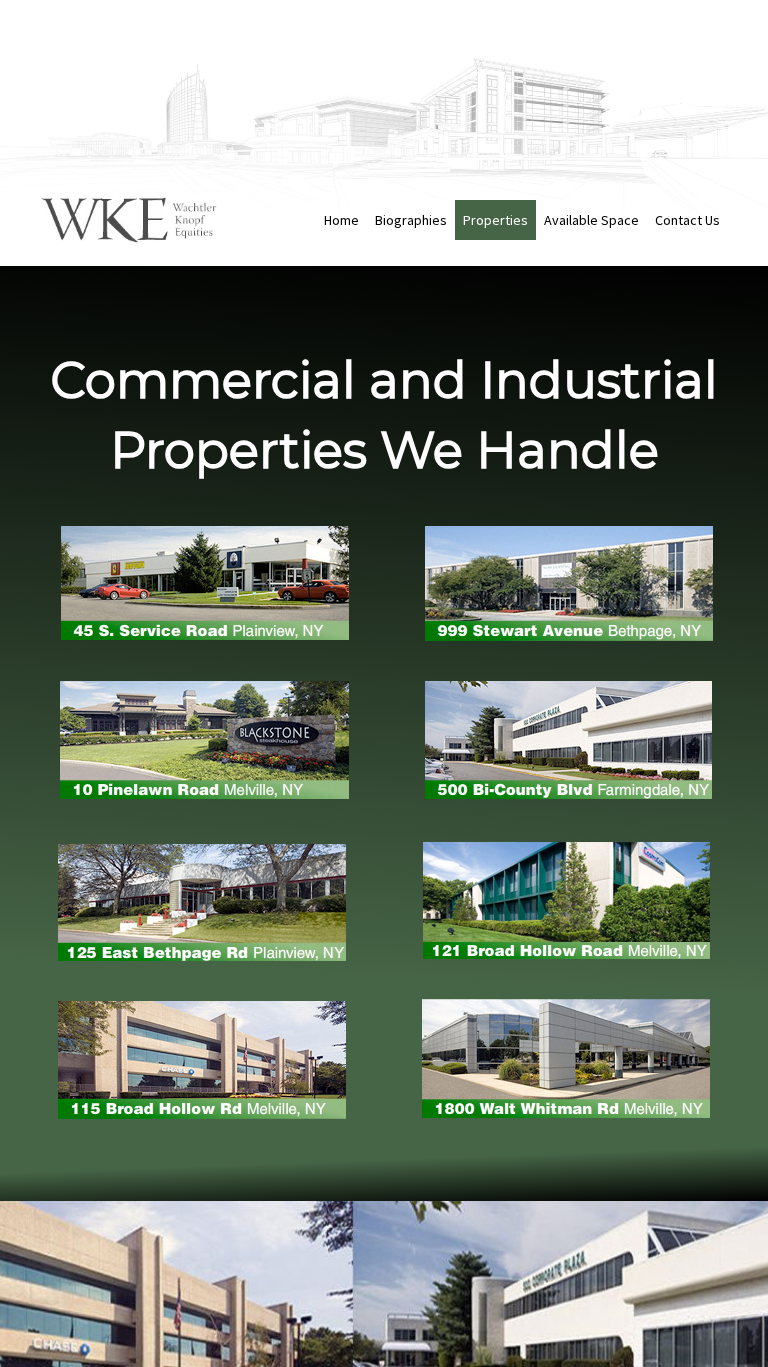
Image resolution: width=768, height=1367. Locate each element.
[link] (341, 220)
